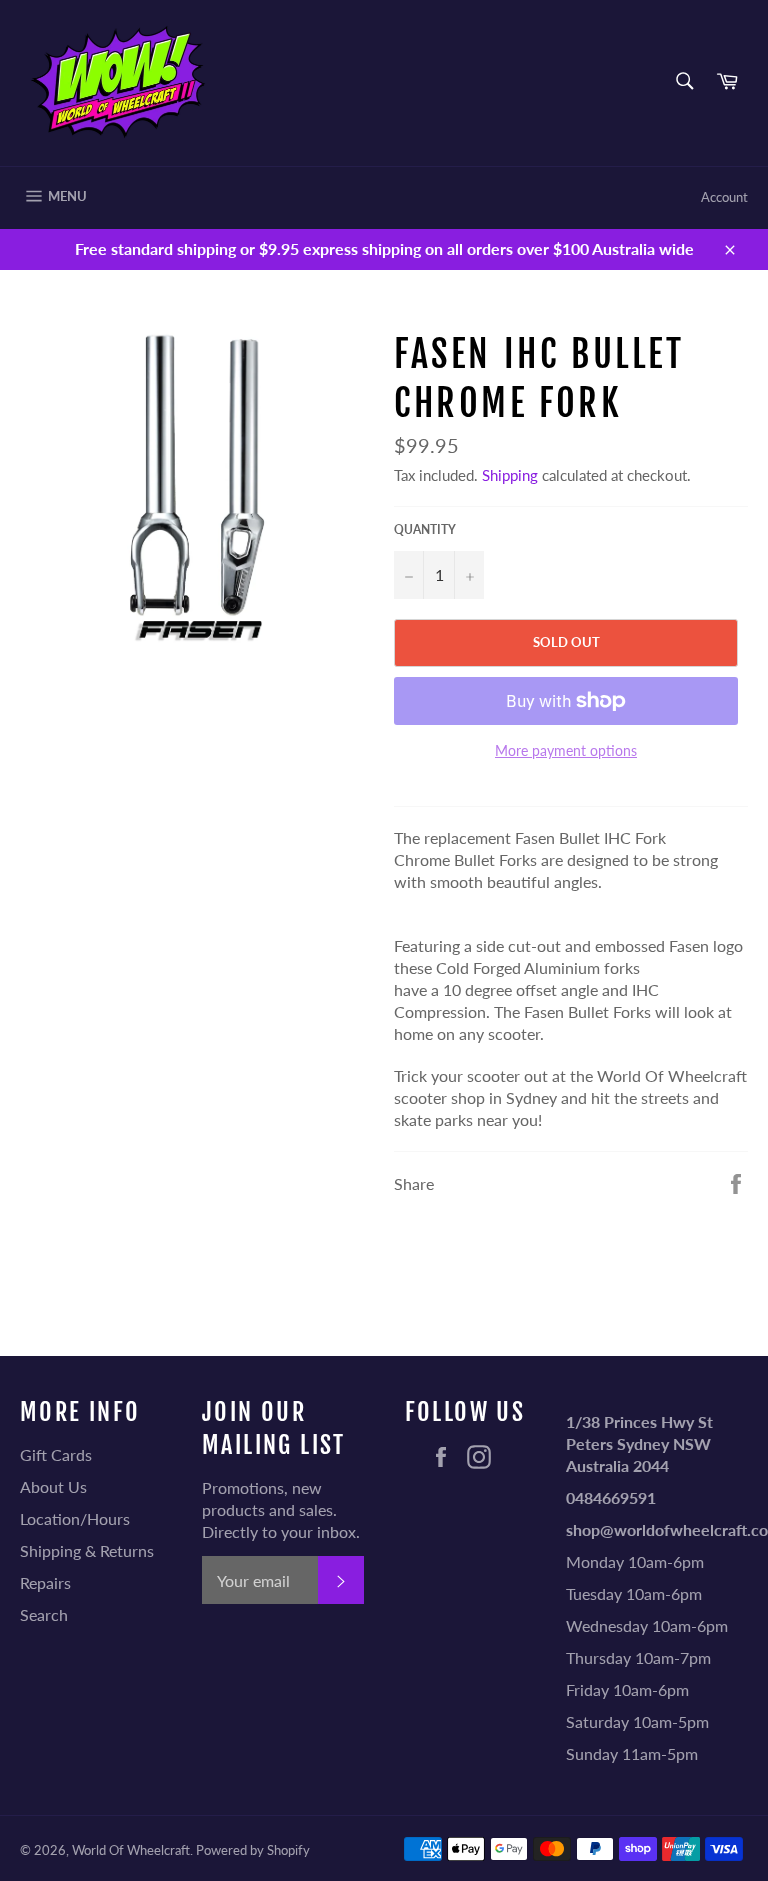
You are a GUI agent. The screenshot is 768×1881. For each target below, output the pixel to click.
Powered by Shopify (253, 1850)
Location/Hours (75, 1518)
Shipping (510, 475)
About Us (53, 1486)
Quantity (425, 529)
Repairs (45, 1582)
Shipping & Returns (87, 1550)
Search (44, 1614)
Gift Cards (56, 1454)
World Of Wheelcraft (131, 1850)
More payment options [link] (566, 750)
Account (724, 197)
